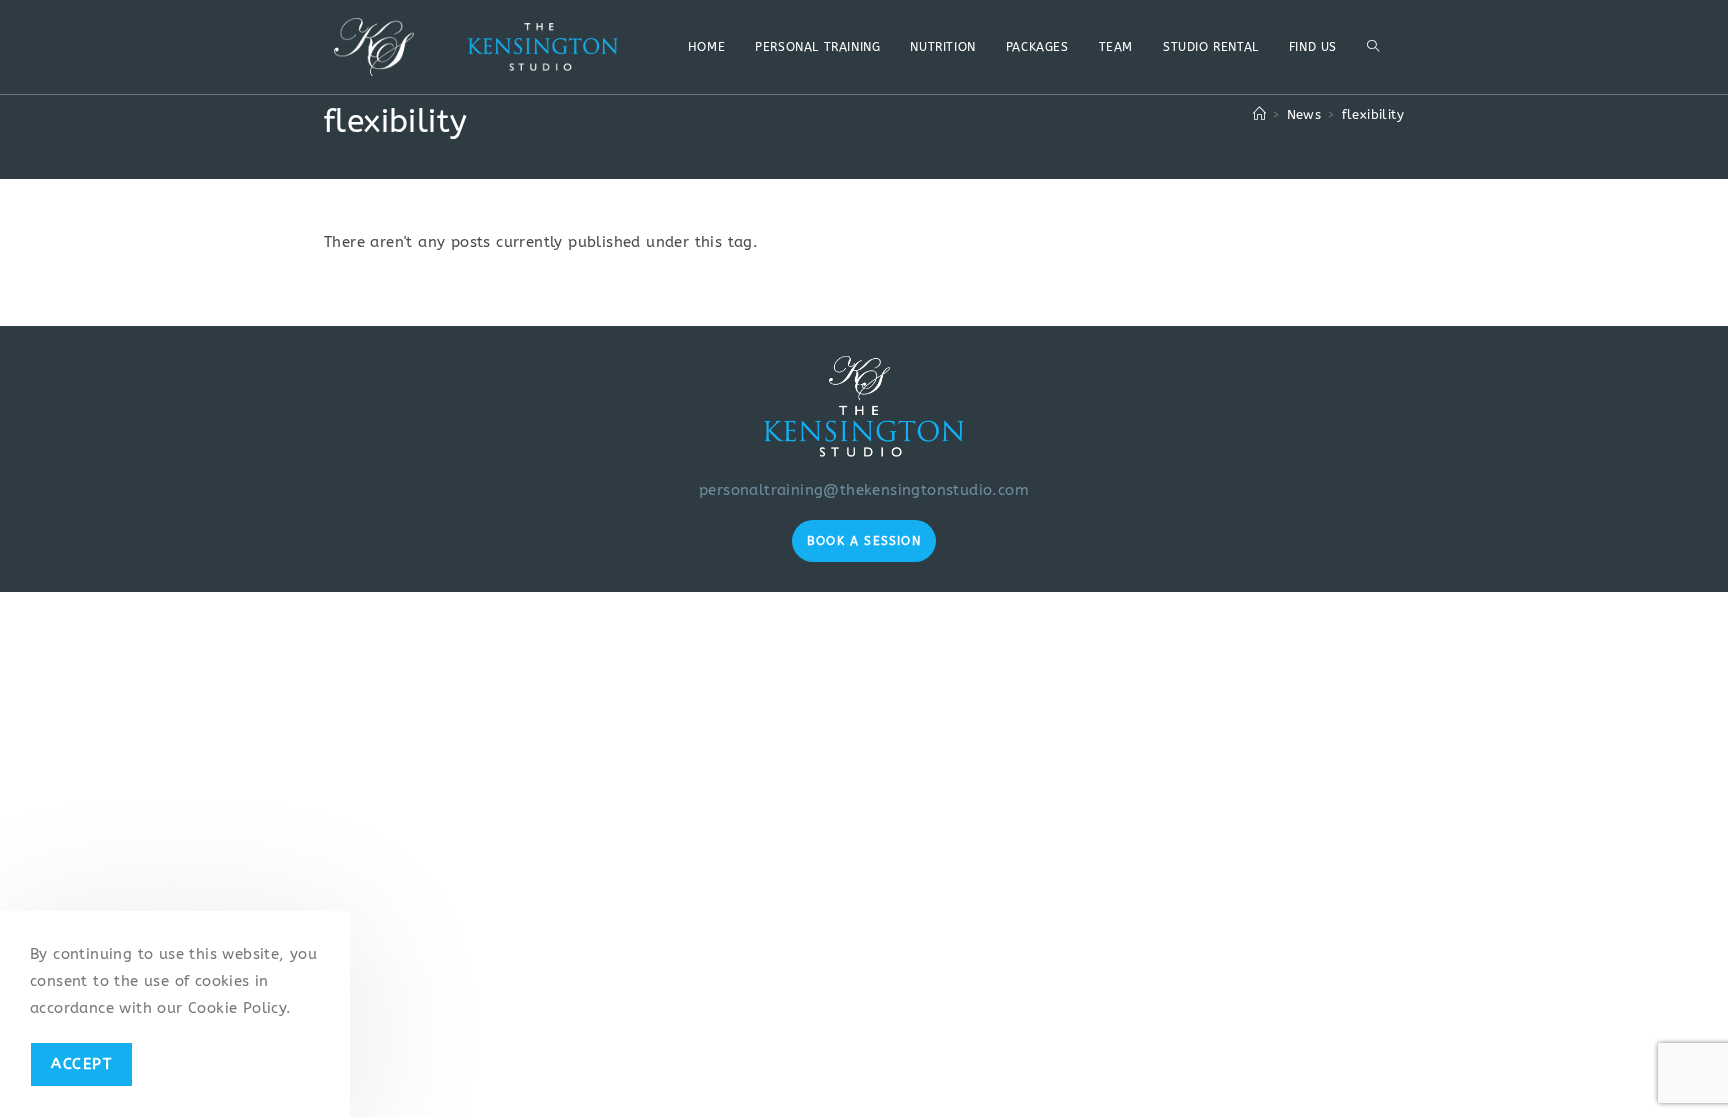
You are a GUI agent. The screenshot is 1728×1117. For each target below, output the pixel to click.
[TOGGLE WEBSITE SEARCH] (1373, 47)
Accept (81, 1064)
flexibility (1373, 114)
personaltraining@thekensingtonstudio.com (864, 490)
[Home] (1259, 114)
